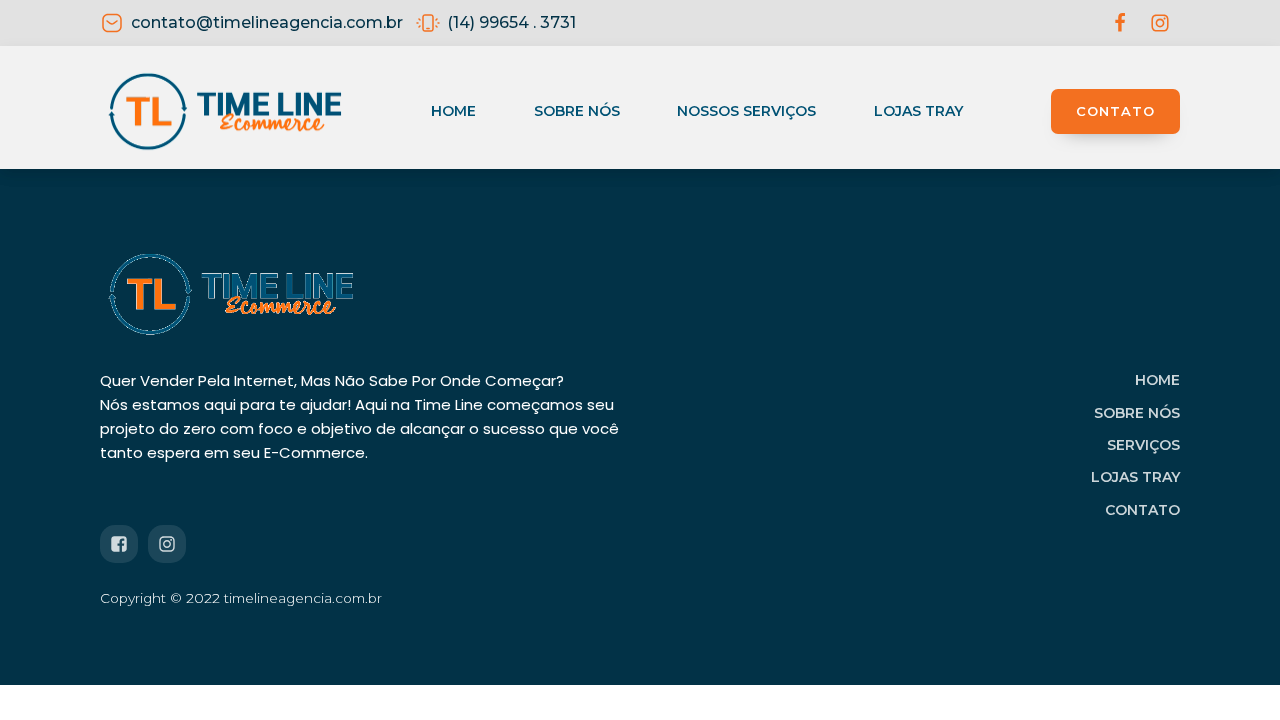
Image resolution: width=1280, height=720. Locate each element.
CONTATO (1115, 111)
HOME (1157, 380)
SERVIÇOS (1143, 445)
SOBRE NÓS (1137, 413)
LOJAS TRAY (1135, 477)
